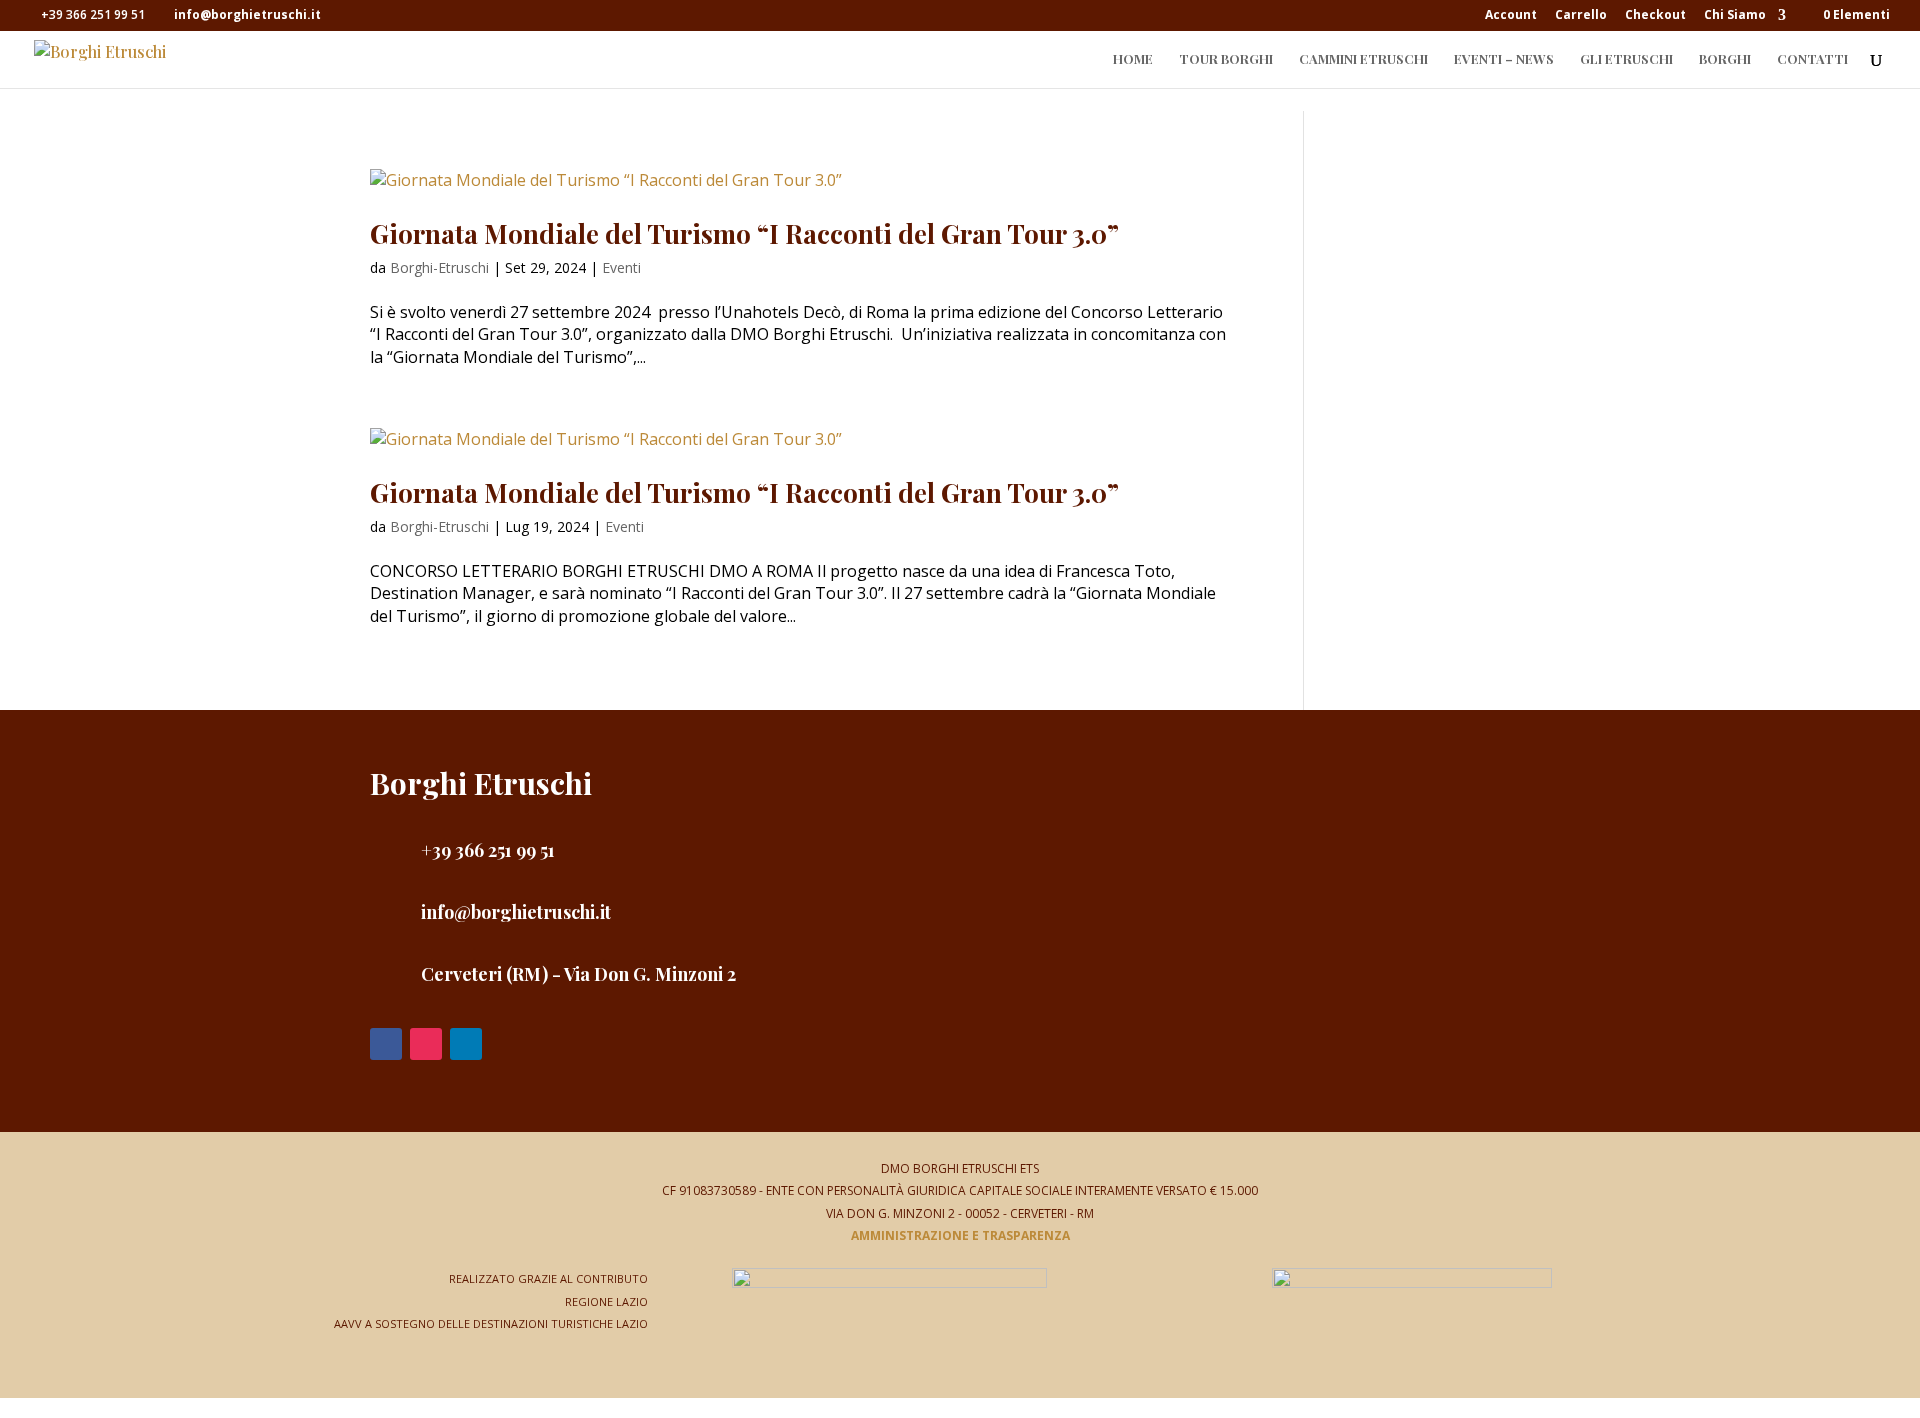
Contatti (1812, 59)
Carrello (1581, 16)
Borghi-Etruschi (439, 267)
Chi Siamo (1735, 16)
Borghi (1725, 59)
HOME (1133, 59)
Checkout (1655, 16)
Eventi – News (1504, 59)
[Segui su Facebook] (386, 1044)
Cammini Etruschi (1363, 59)
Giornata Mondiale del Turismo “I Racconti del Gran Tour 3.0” (744, 233)
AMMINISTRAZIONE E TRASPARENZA (960, 1235)
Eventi (621, 267)
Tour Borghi (1226, 59)
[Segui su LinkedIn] (466, 1044)
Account (1511, 16)
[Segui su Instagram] (426, 1044)
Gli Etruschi (1626, 59)
